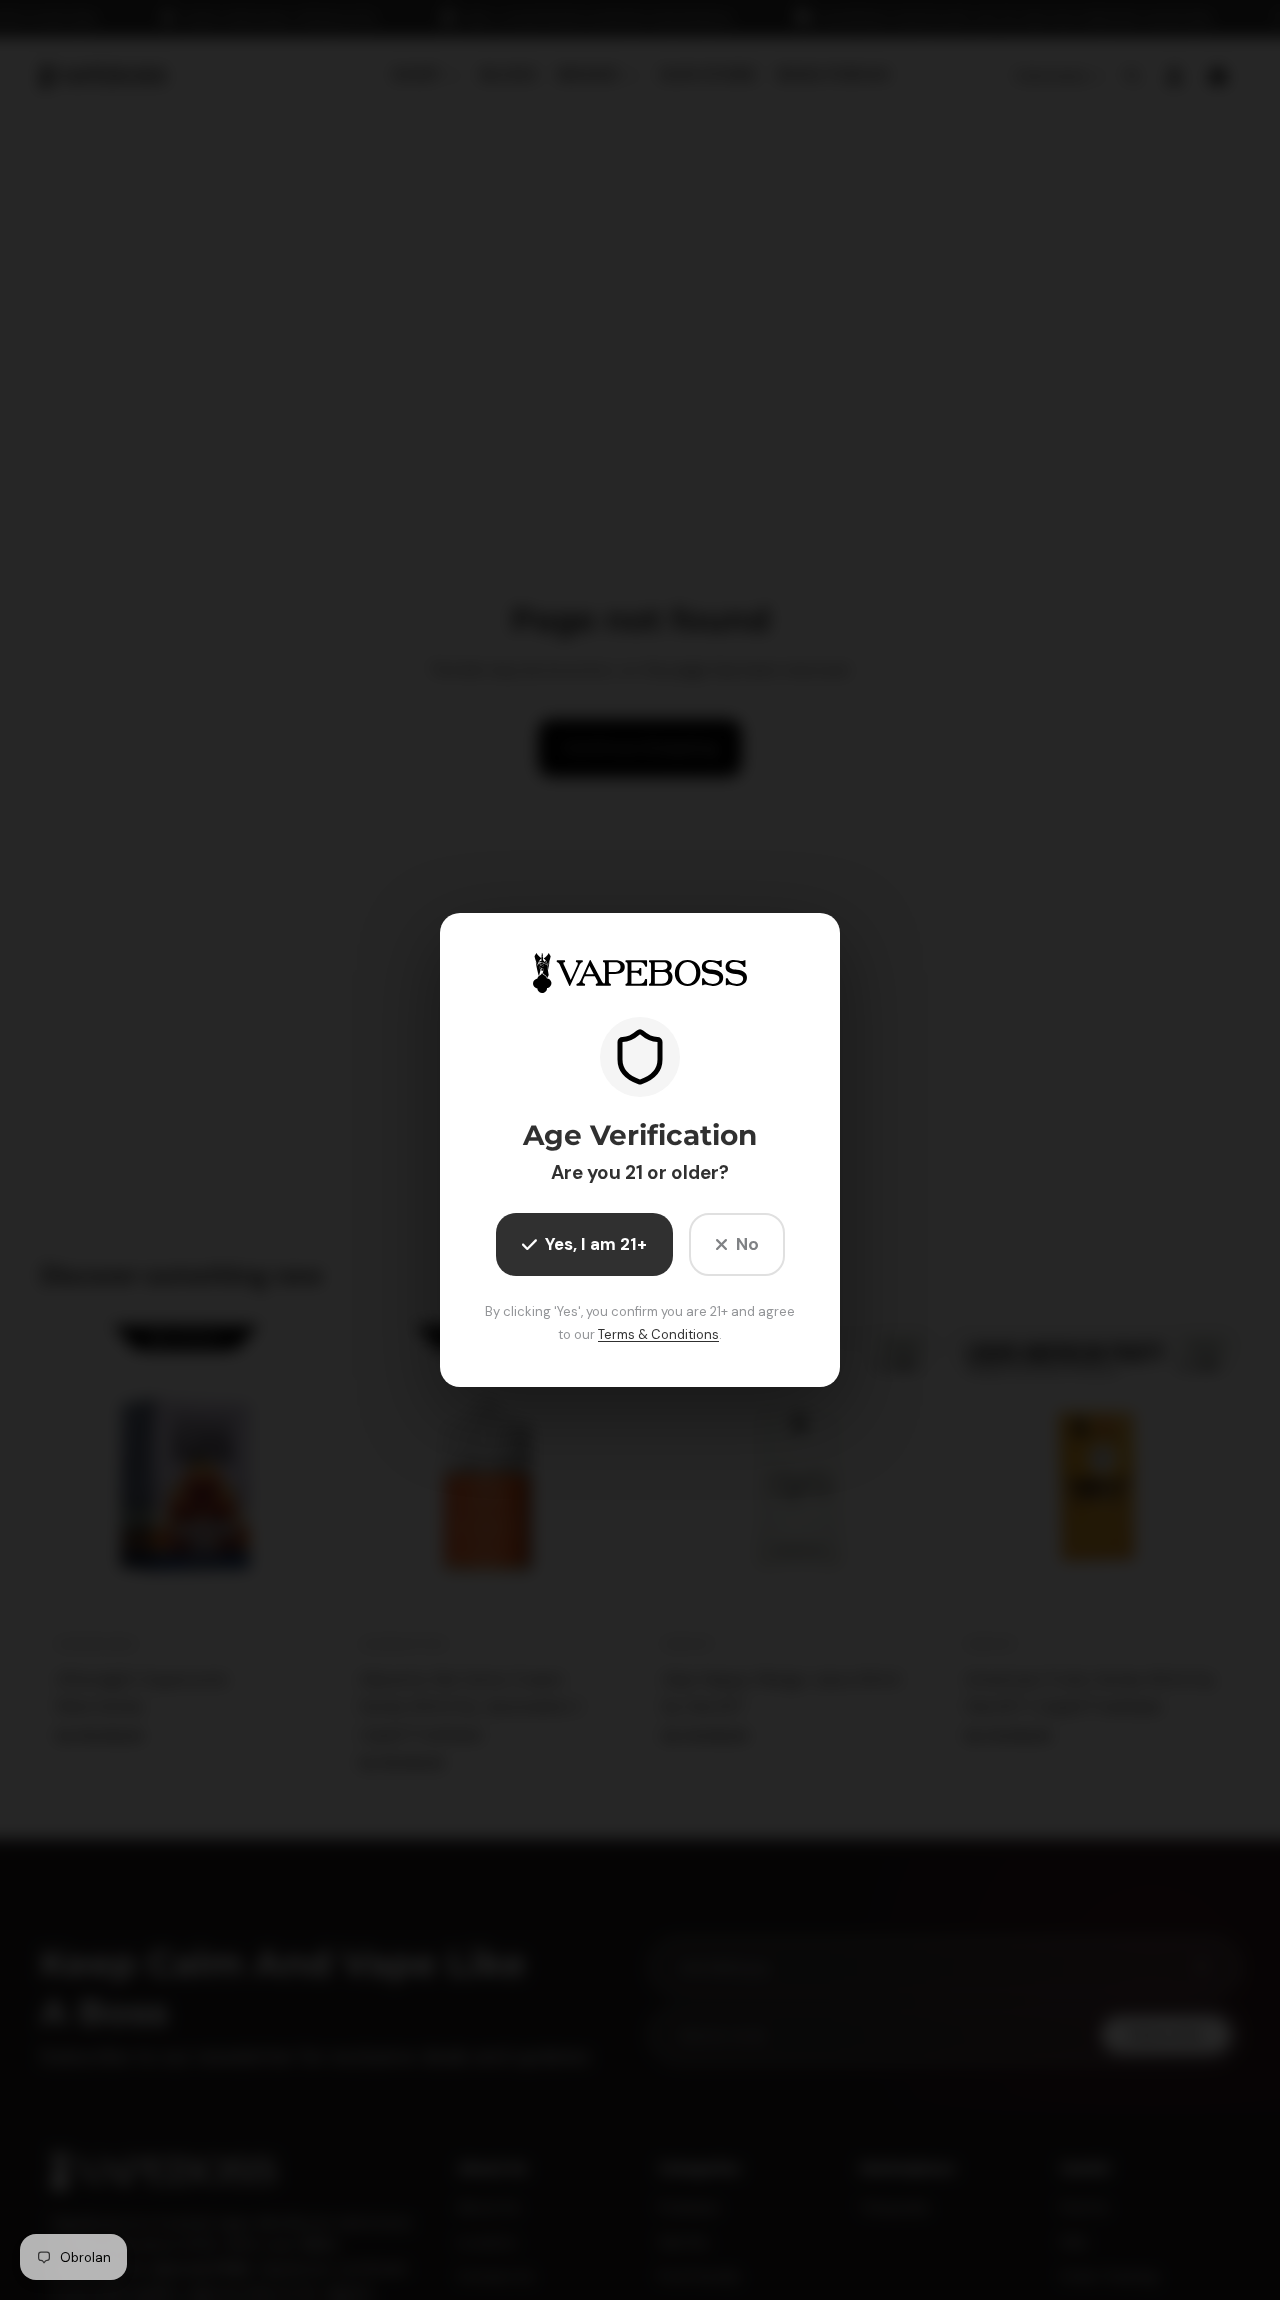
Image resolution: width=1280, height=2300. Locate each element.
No (747, 1244)
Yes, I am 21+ (596, 1244)
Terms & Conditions (658, 1334)
